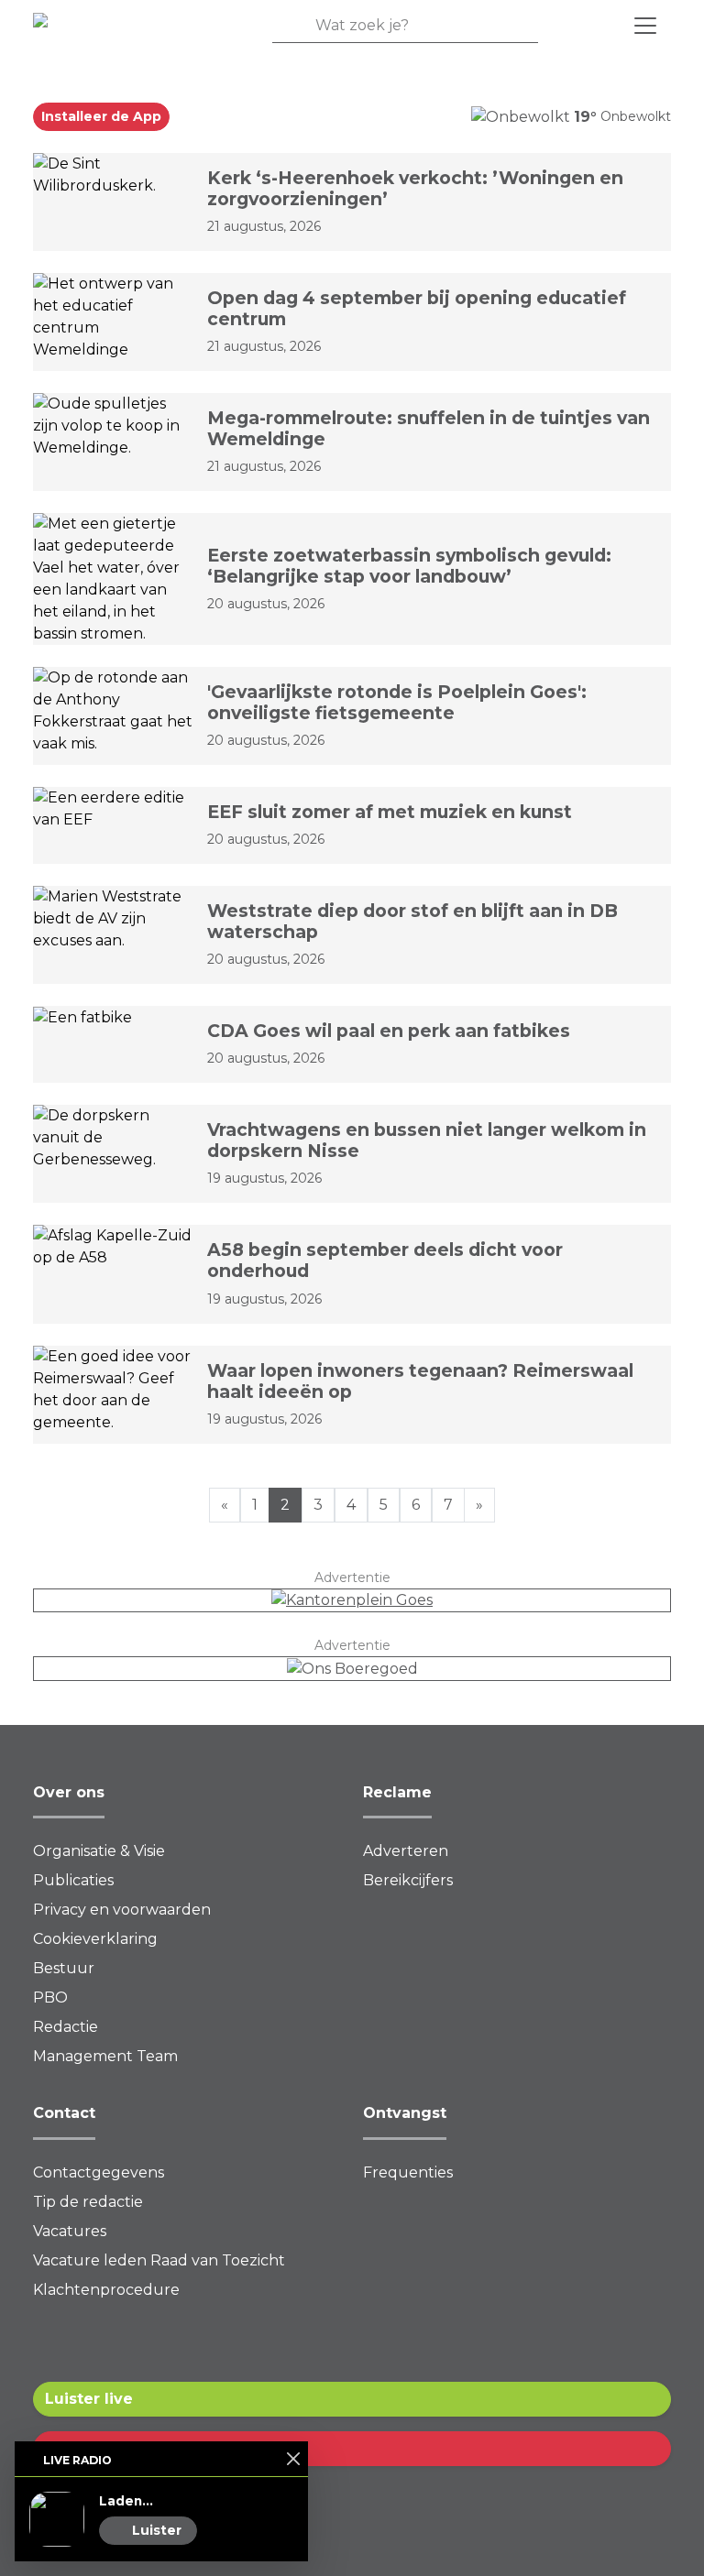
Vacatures (70, 2231)
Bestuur (64, 1968)
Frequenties (408, 2172)
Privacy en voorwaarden (122, 1910)
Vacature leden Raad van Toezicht (159, 2260)
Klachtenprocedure (106, 2290)
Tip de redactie (88, 2202)
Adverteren (406, 1851)
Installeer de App (101, 116)
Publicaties (73, 1880)
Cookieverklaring (95, 1939)
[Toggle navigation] (645, 26)
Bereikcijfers (408, 1880)
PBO (50, 1997)
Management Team (105, 2056)
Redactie (66, 2027)
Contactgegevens (99, 2172)
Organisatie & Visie (99, 1851)
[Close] (293, 2458)
